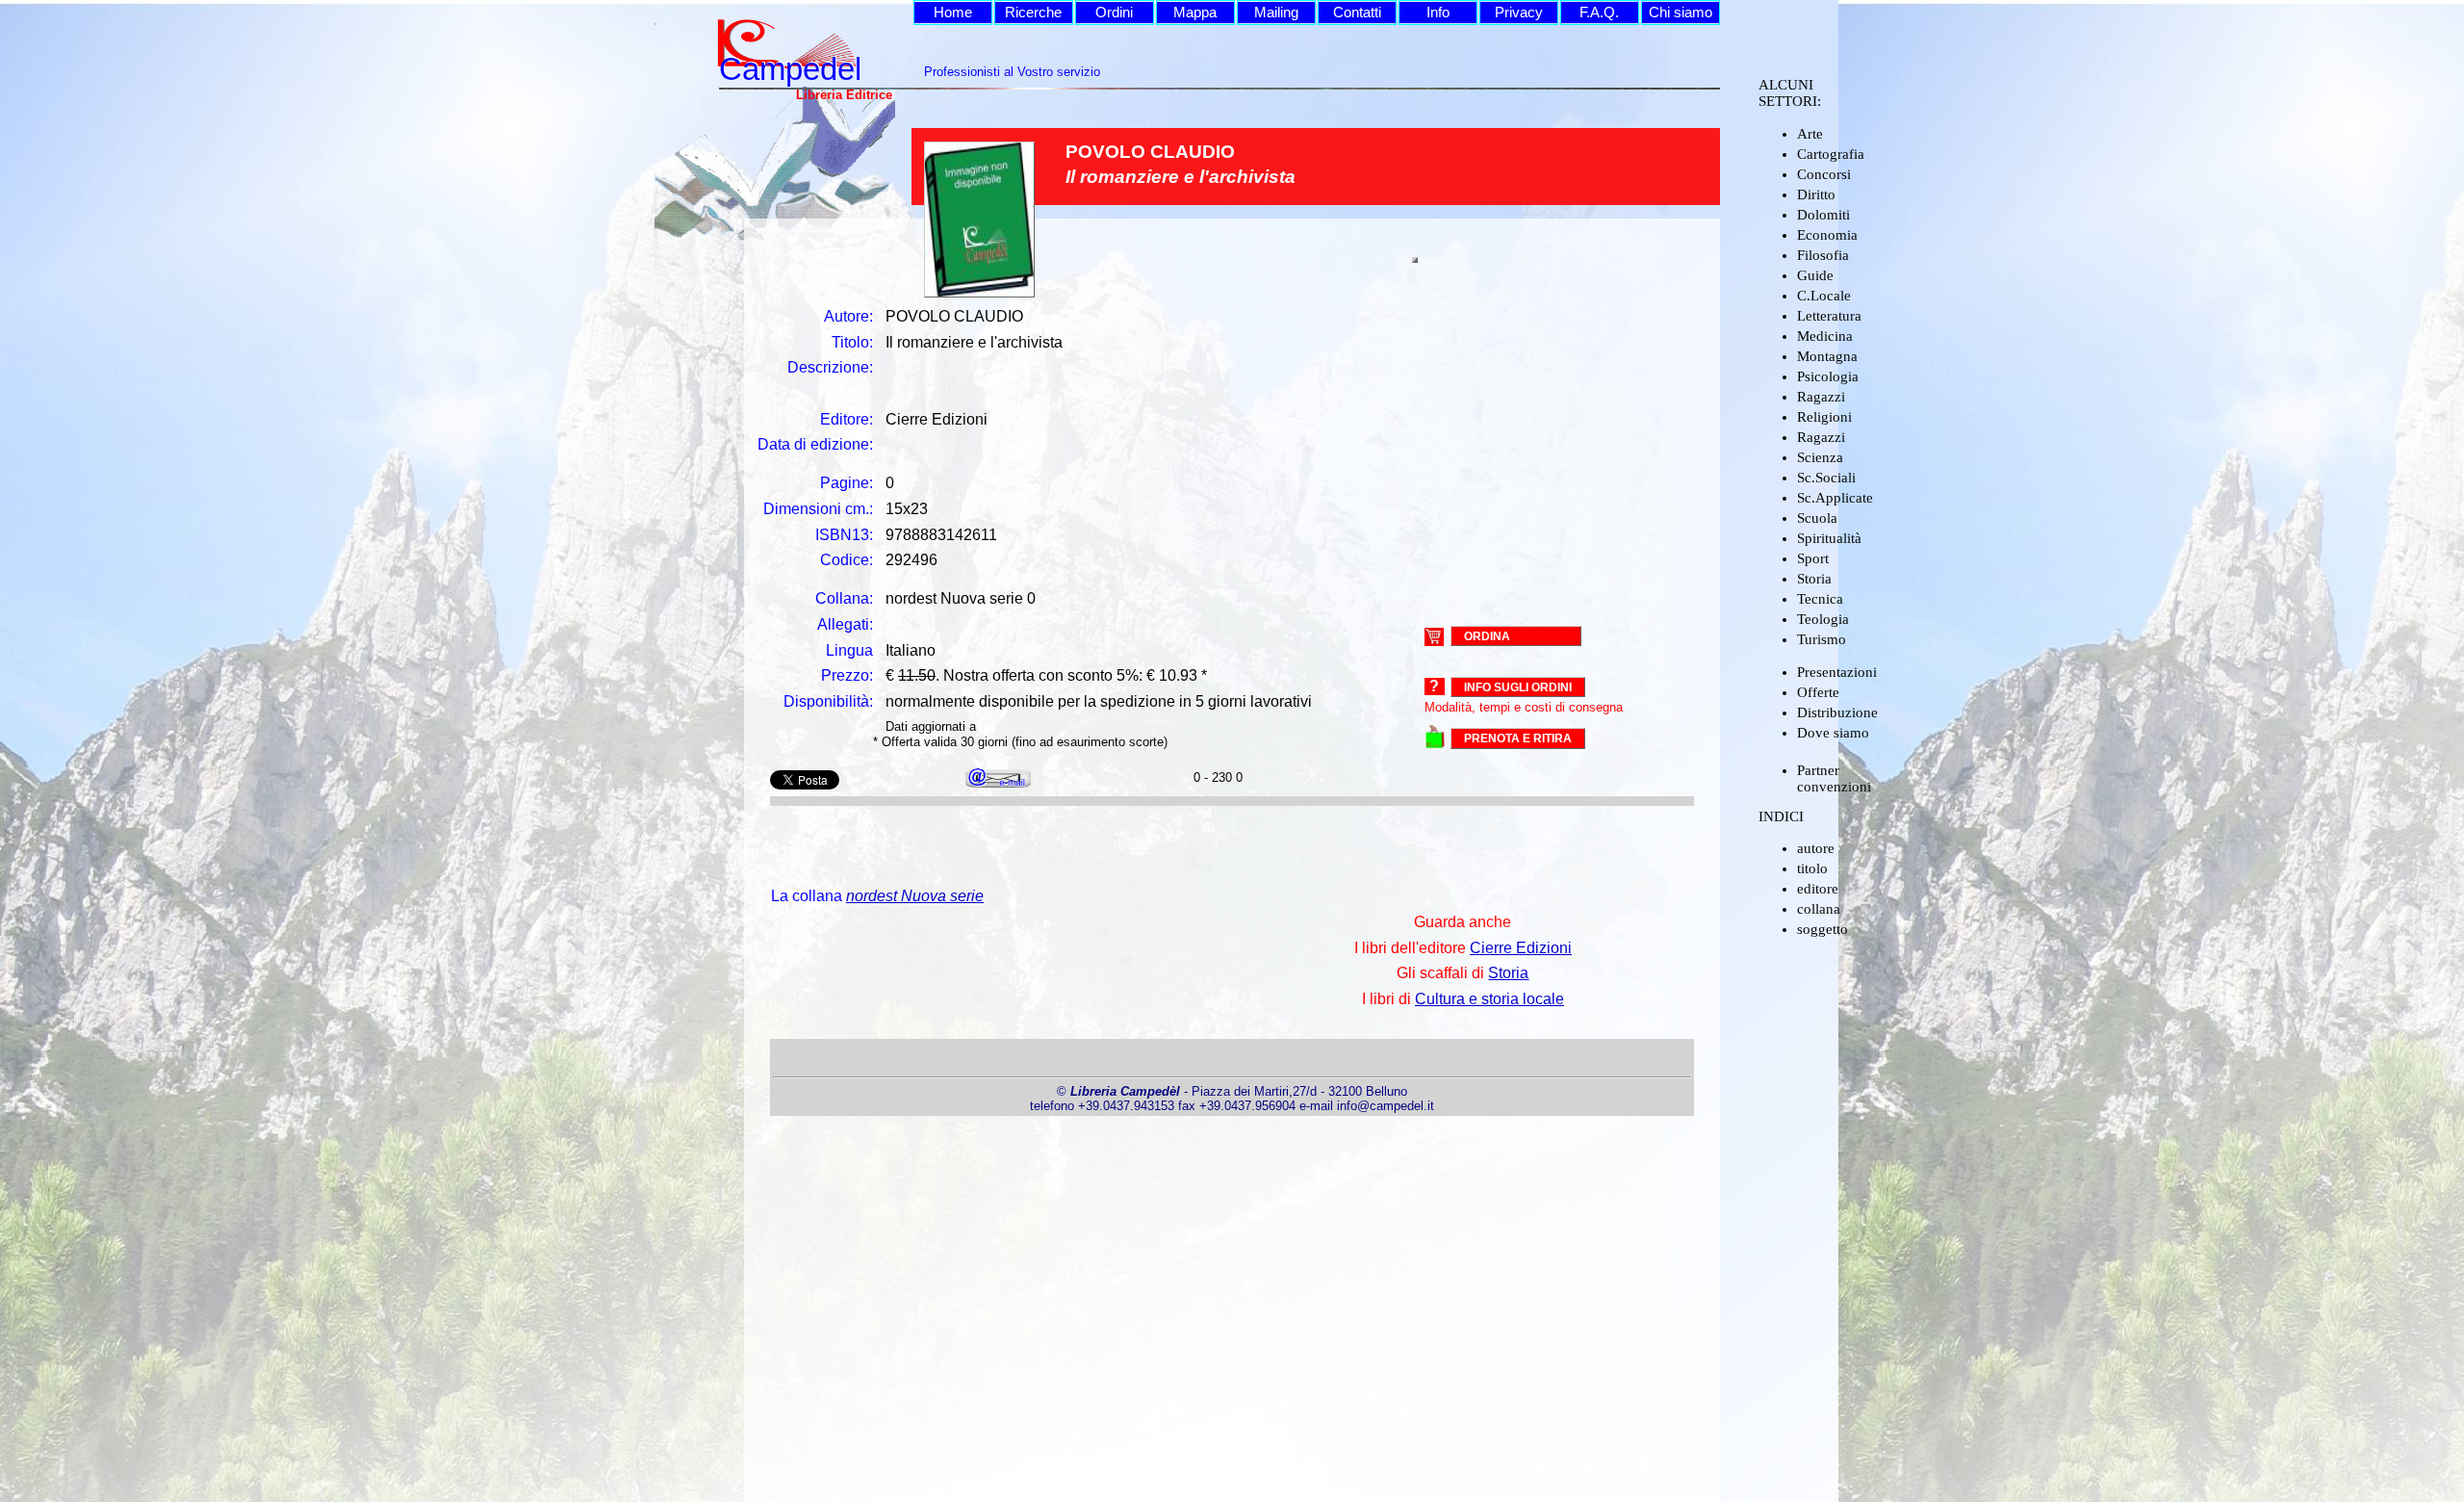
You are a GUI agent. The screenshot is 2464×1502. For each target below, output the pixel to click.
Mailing (1276, 13)
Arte (1810, 134)
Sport (1813, 558)
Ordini (1114, 13)
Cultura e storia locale (1489, 999)
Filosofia (1823, 255)
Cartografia (1831, 154)
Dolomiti (1823, 215)
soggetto (1822, 929)
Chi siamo (1681, 13)
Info (1438, 13)
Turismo (1822, 639)
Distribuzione (1837, 712)
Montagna (1827, 356)
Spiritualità (1829, 538)
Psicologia (1828, 376)
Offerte (1818, 692)
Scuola (1817, 518)
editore (1818, 889)
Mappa (1195, 13)
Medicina (1825, 336)
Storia (1814, 579)
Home (953, 13)
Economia (1827, 235)
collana (1819, 909)
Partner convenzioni (1834, 778)
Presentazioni (1837, 672)
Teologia (1823, 619)
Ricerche (1033, 13)
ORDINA (1487, 635)
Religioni (1824, 417)
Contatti (1357, 13)
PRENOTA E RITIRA (1518, 738)
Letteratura (1829, 316)
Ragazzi (1821, 397)
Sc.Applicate (1835, 498)
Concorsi (1824, 174)
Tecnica (1820, 599)
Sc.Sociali (1826, 478)
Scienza (1820, 457)
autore (1816, 848)
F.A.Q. (1599, 13)
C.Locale (1824, 296)
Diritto (1816, 194)
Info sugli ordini (1518, 687)
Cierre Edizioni (1521, 948)
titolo (1812, 868)
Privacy (1519, 13)
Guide (1815, 275)
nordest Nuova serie (915, 896)
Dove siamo (1833, 733)
